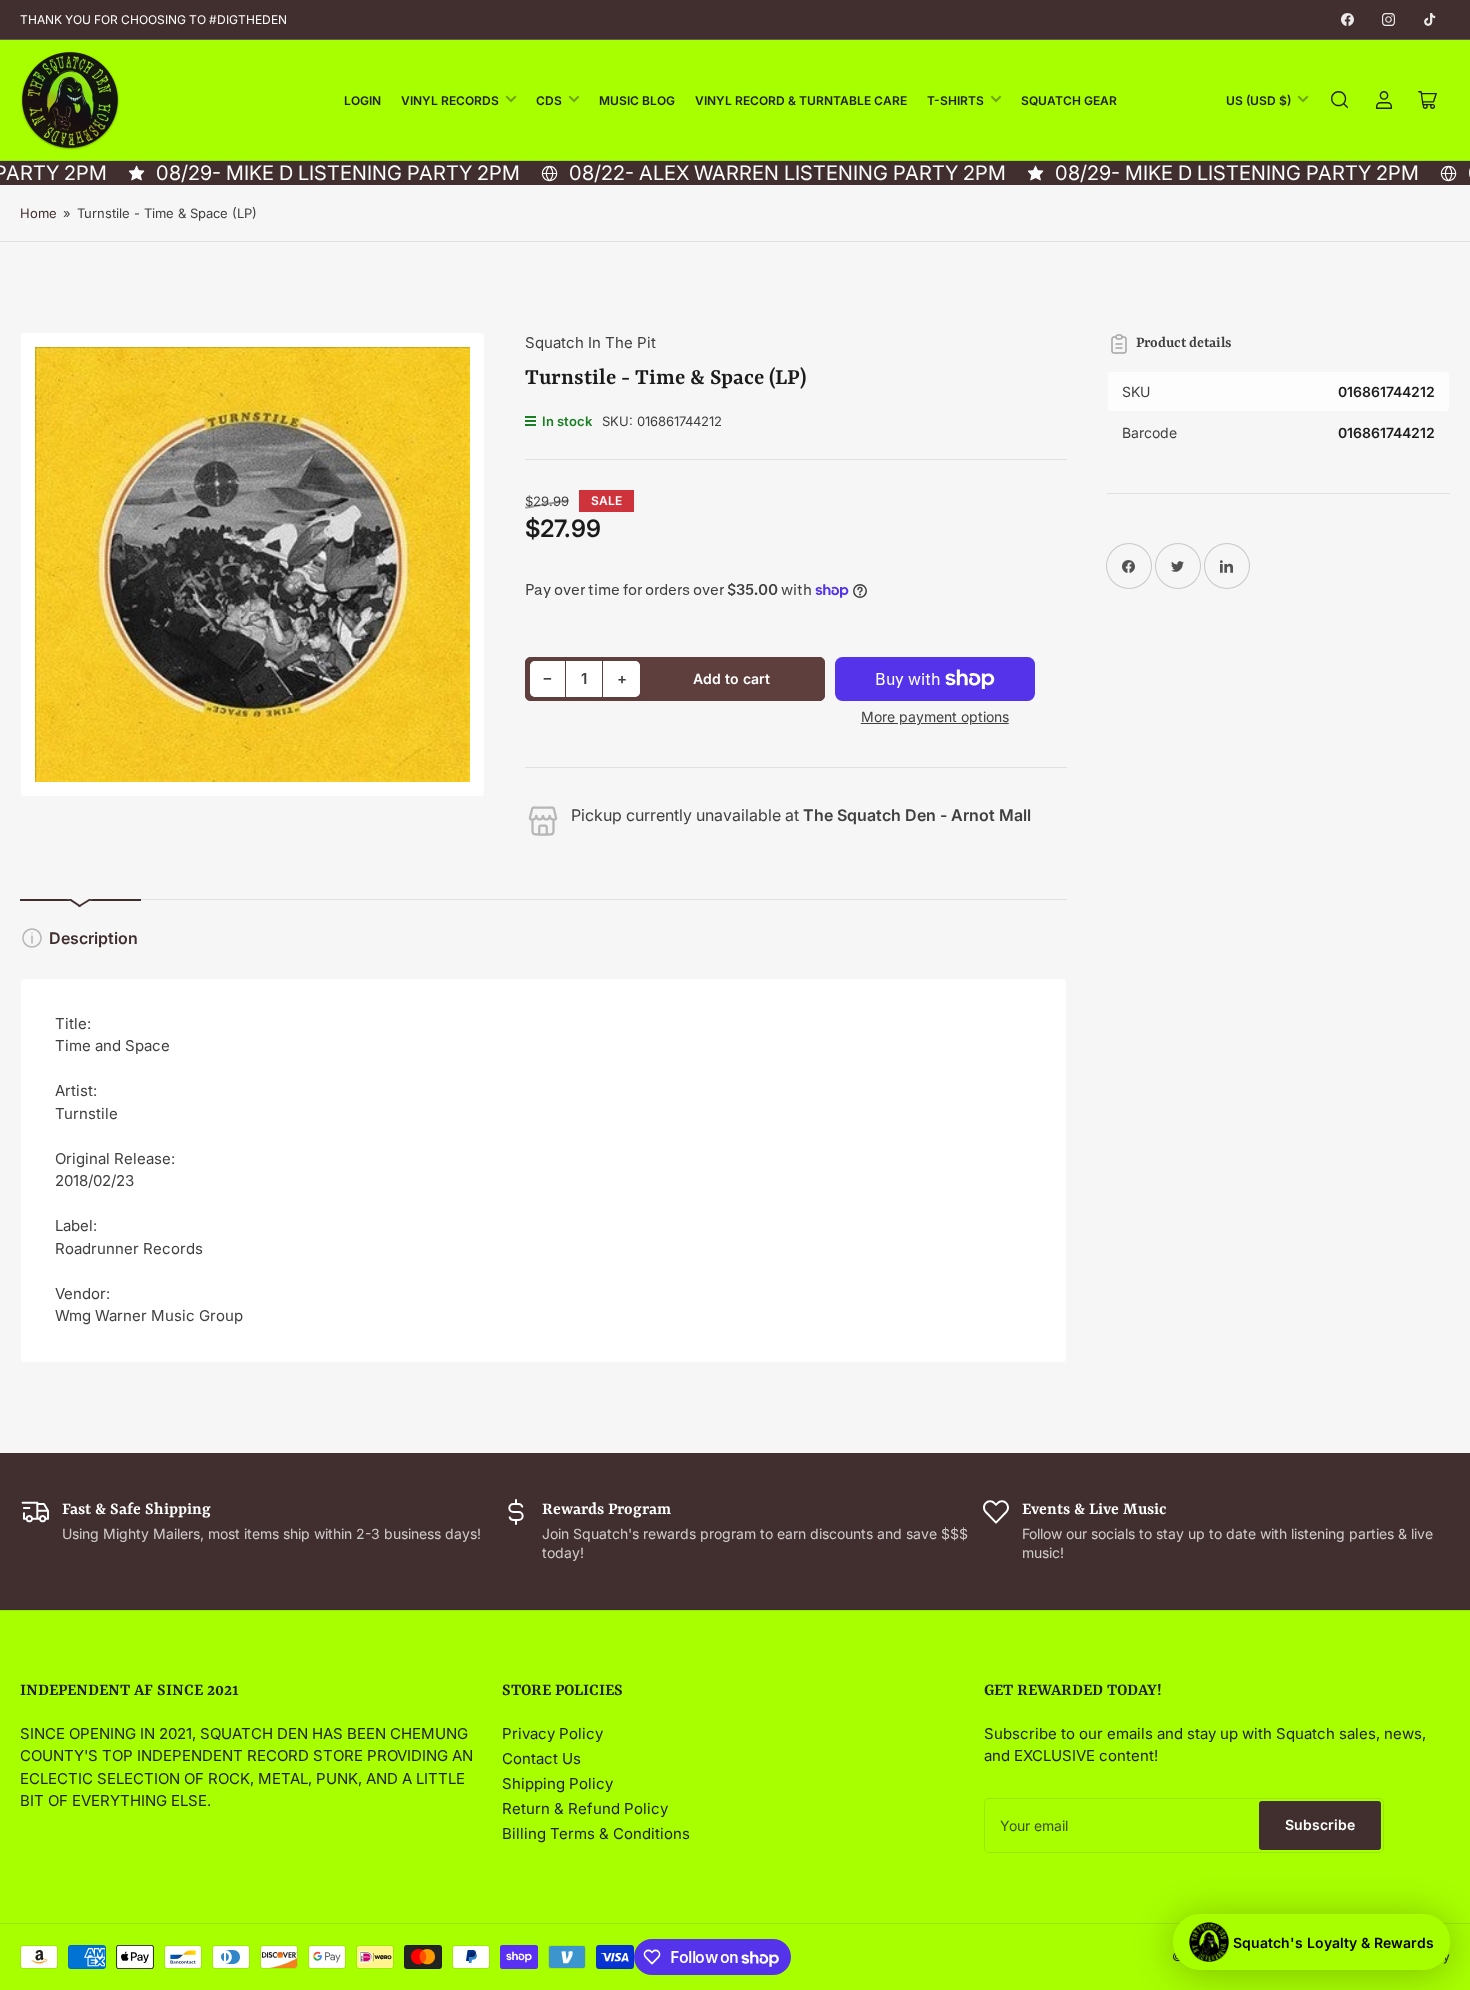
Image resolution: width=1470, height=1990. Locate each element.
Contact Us (541, 1758)
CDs (549, 100)
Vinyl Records (450, 100)
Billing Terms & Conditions (596, 1833)
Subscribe (1320, 1824)
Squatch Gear (1069, 100)
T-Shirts (955, 100)
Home (38, 213)
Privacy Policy (552, 1733)
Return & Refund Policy (585, 1808)
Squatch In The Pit (590, 342)
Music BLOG (637, 100)
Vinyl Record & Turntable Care (801, 100)
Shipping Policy (557, 1783)
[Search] (1340, 100)
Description (93, 938)
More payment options (935, 716)
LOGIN (362, 100)
